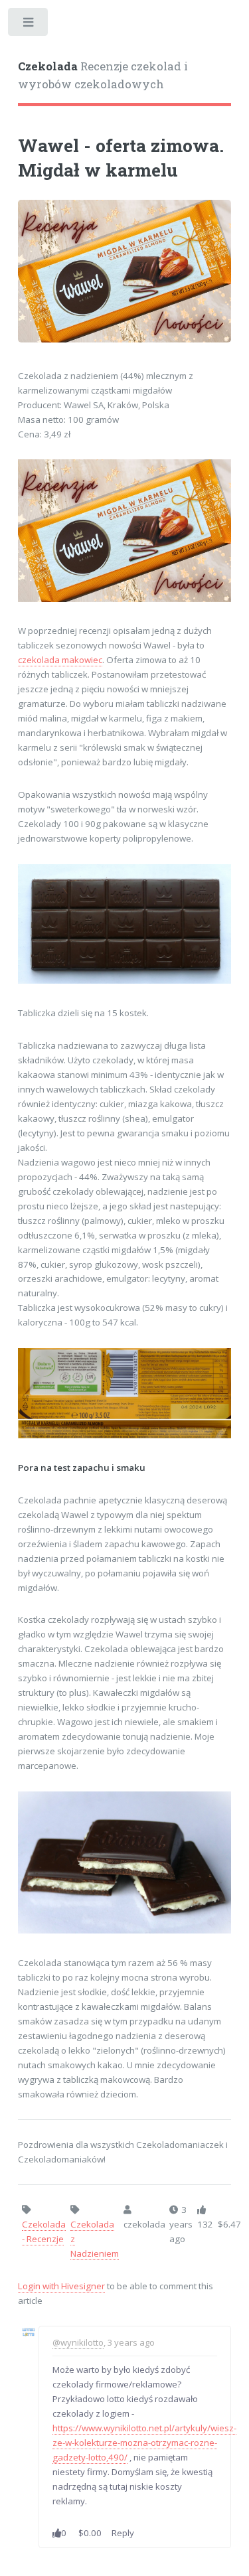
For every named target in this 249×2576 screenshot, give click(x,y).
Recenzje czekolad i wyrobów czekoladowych (103, 76)
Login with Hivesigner (61, 2286)
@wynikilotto (78, 2342)
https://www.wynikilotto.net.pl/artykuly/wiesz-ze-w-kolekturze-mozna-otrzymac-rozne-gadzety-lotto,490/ (144, 2443)
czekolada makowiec (60, 660)
